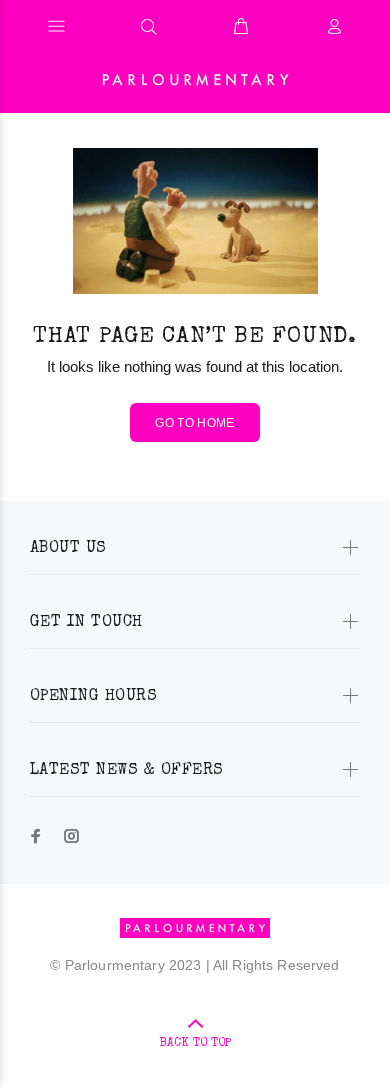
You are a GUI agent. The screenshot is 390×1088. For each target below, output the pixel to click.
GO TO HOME (195, 423)
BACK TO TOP (195, 1044)
